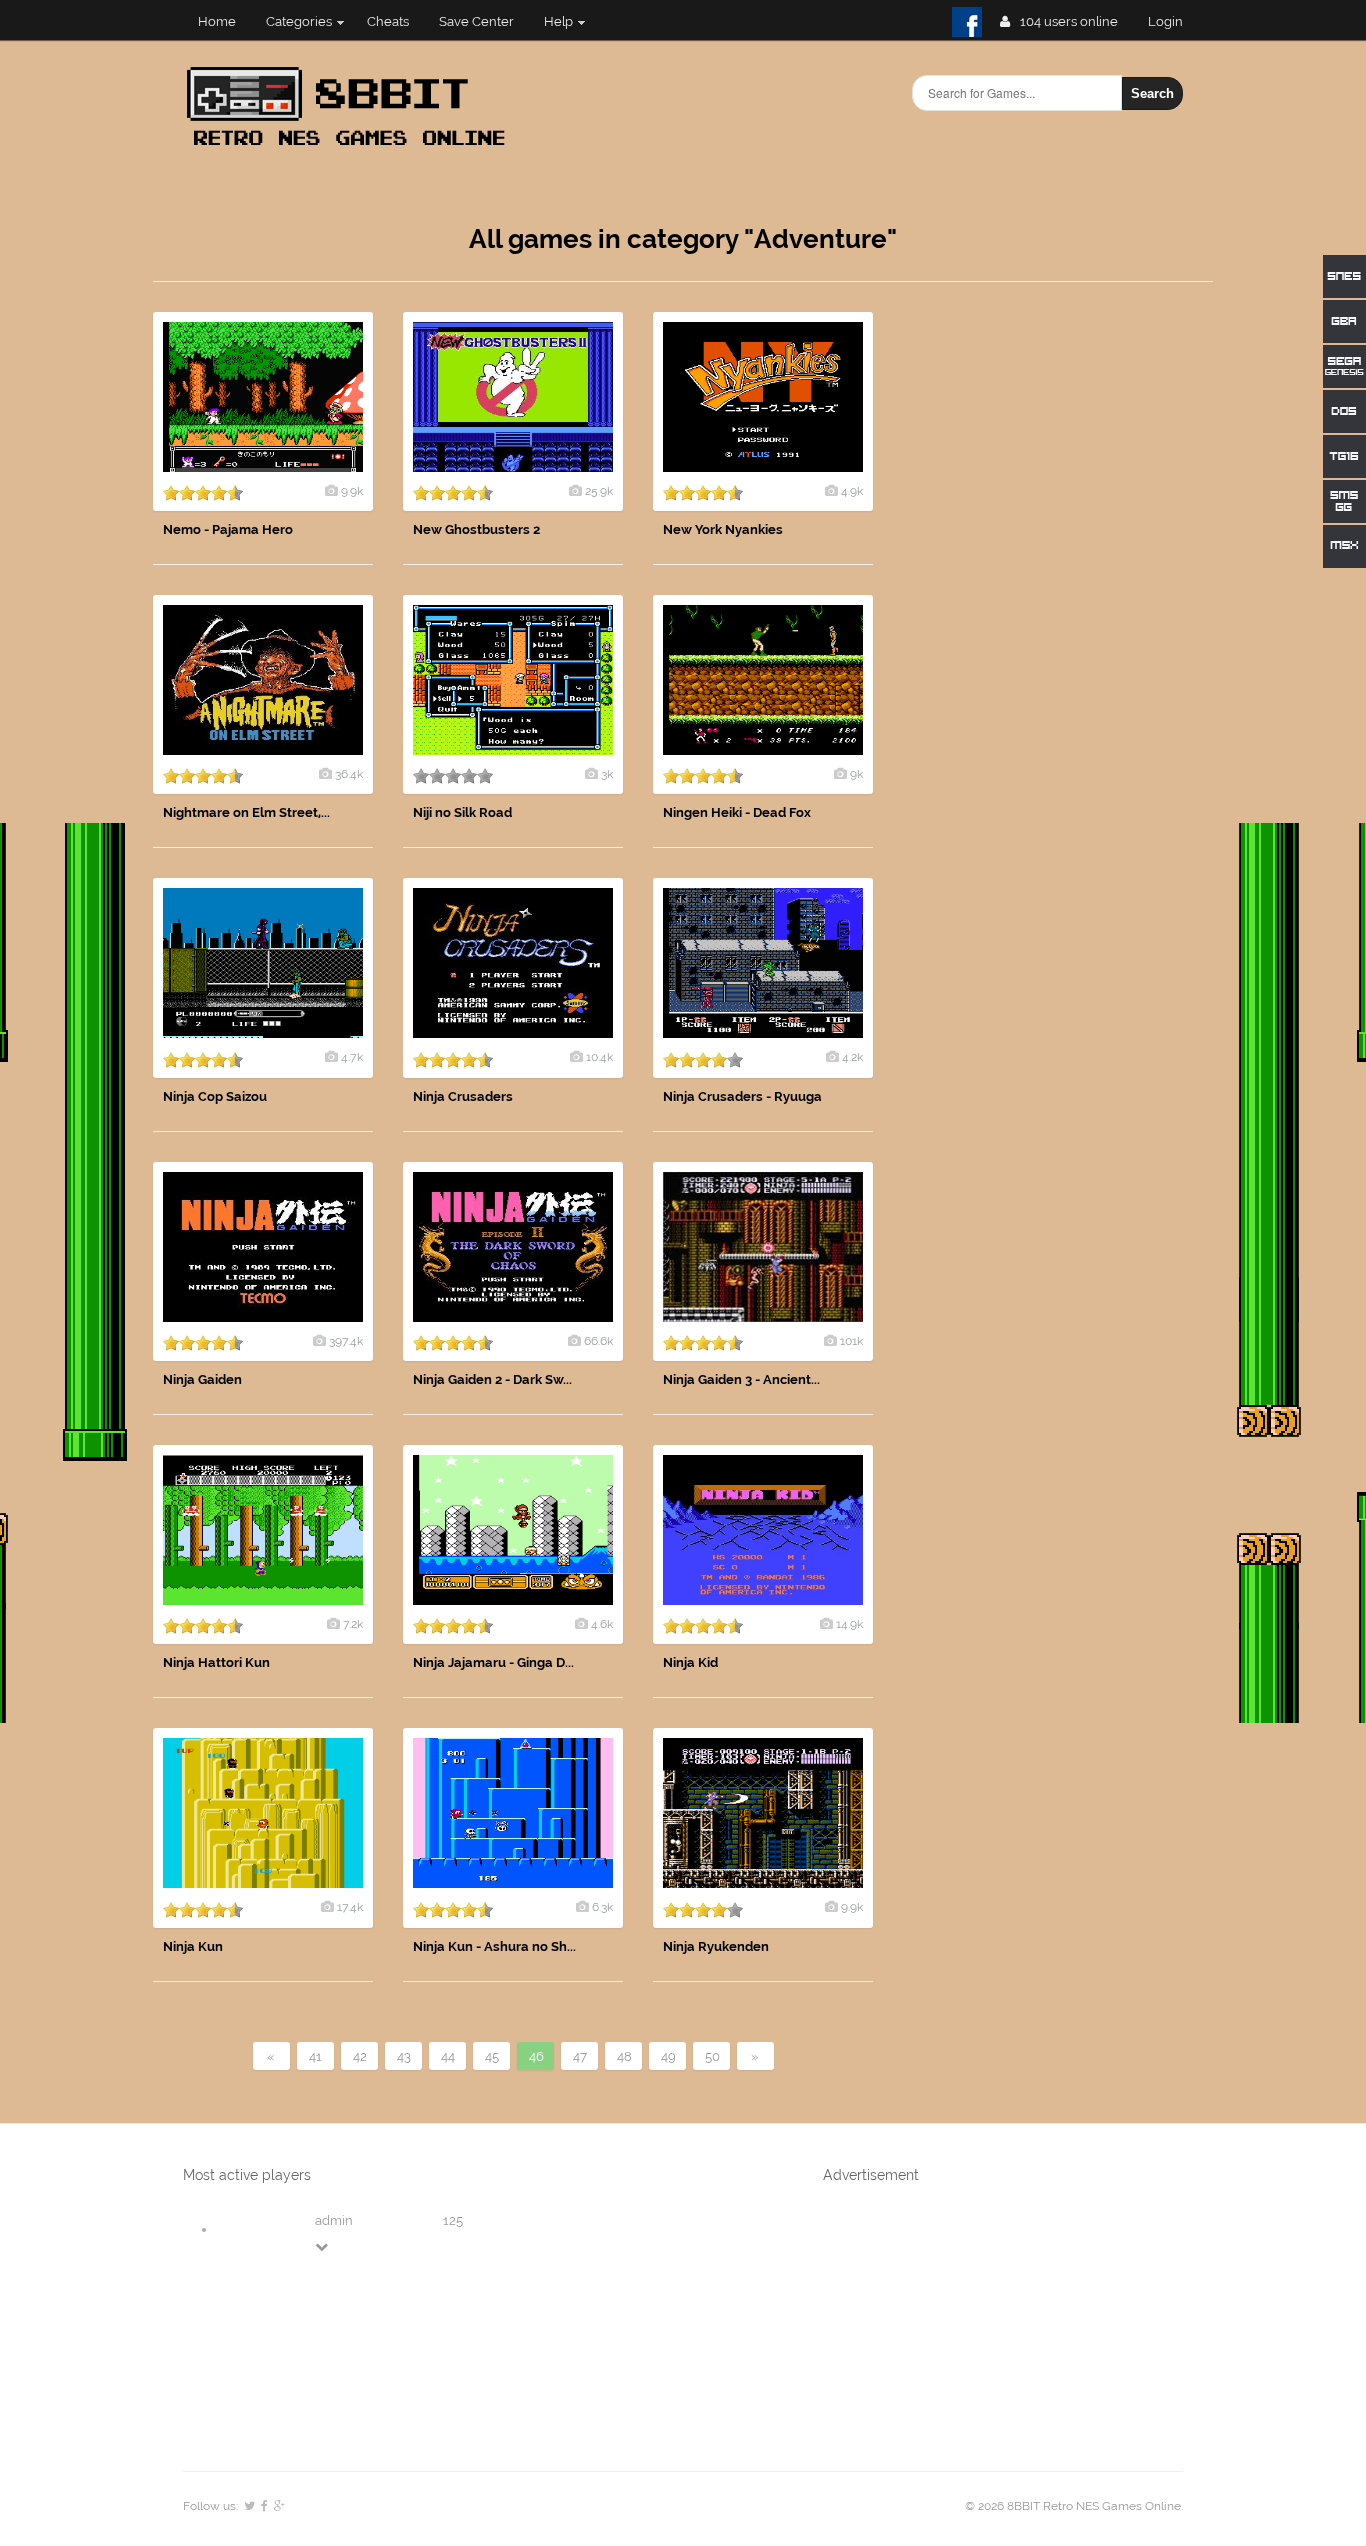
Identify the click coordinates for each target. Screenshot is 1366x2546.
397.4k (346, 1341)
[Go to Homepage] (352, 147)
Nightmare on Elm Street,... (246, 812)
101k (851, 1341)
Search (1152, 93)
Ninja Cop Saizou (215, 1096)
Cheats (388, 21)
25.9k (599, 491)
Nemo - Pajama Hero (228, 529)
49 (668, 2056)
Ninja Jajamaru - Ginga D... (493, 1662)
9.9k (352, 491)
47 (580, 2056)
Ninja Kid (690, 1662)
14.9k (849, 1624)
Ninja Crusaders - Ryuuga (742, 1096)
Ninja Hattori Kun (216, 1662)
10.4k (599, 1057)
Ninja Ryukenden (716, 1946)
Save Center (476, 21)
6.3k (602, 1907)
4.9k (852, 491)
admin (334, 2220)
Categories (299, 21)
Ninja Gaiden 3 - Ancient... (741, 1379)
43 (404, 2056)
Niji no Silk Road (462, 812)
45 (492, 2056)
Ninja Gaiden (202, 1379)
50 (712, 2056)
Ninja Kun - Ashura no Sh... (494, 1946)
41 (315, 2056)
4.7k (352, 1057)
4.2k (852, 1057)
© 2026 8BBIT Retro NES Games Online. (1074, 2506)
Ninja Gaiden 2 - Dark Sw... (492, 1379)
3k (607, 774)
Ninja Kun (193, 1946)
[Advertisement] (1063, 612)
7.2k (353, 1624)
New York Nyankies (723, 529)
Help (558, 21)
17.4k (350, 1907)
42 (360, 2056)
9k (856, 774)
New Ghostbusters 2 (476, 529)
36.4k (349, 774)
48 (624, 2056)
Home (217, 21)
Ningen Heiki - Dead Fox (737, 812)
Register (1173, 21)
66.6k (598, 1341)
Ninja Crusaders (463, 1096)
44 (448, 2056)
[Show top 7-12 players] (323, 2246)
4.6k (602, 1624)
